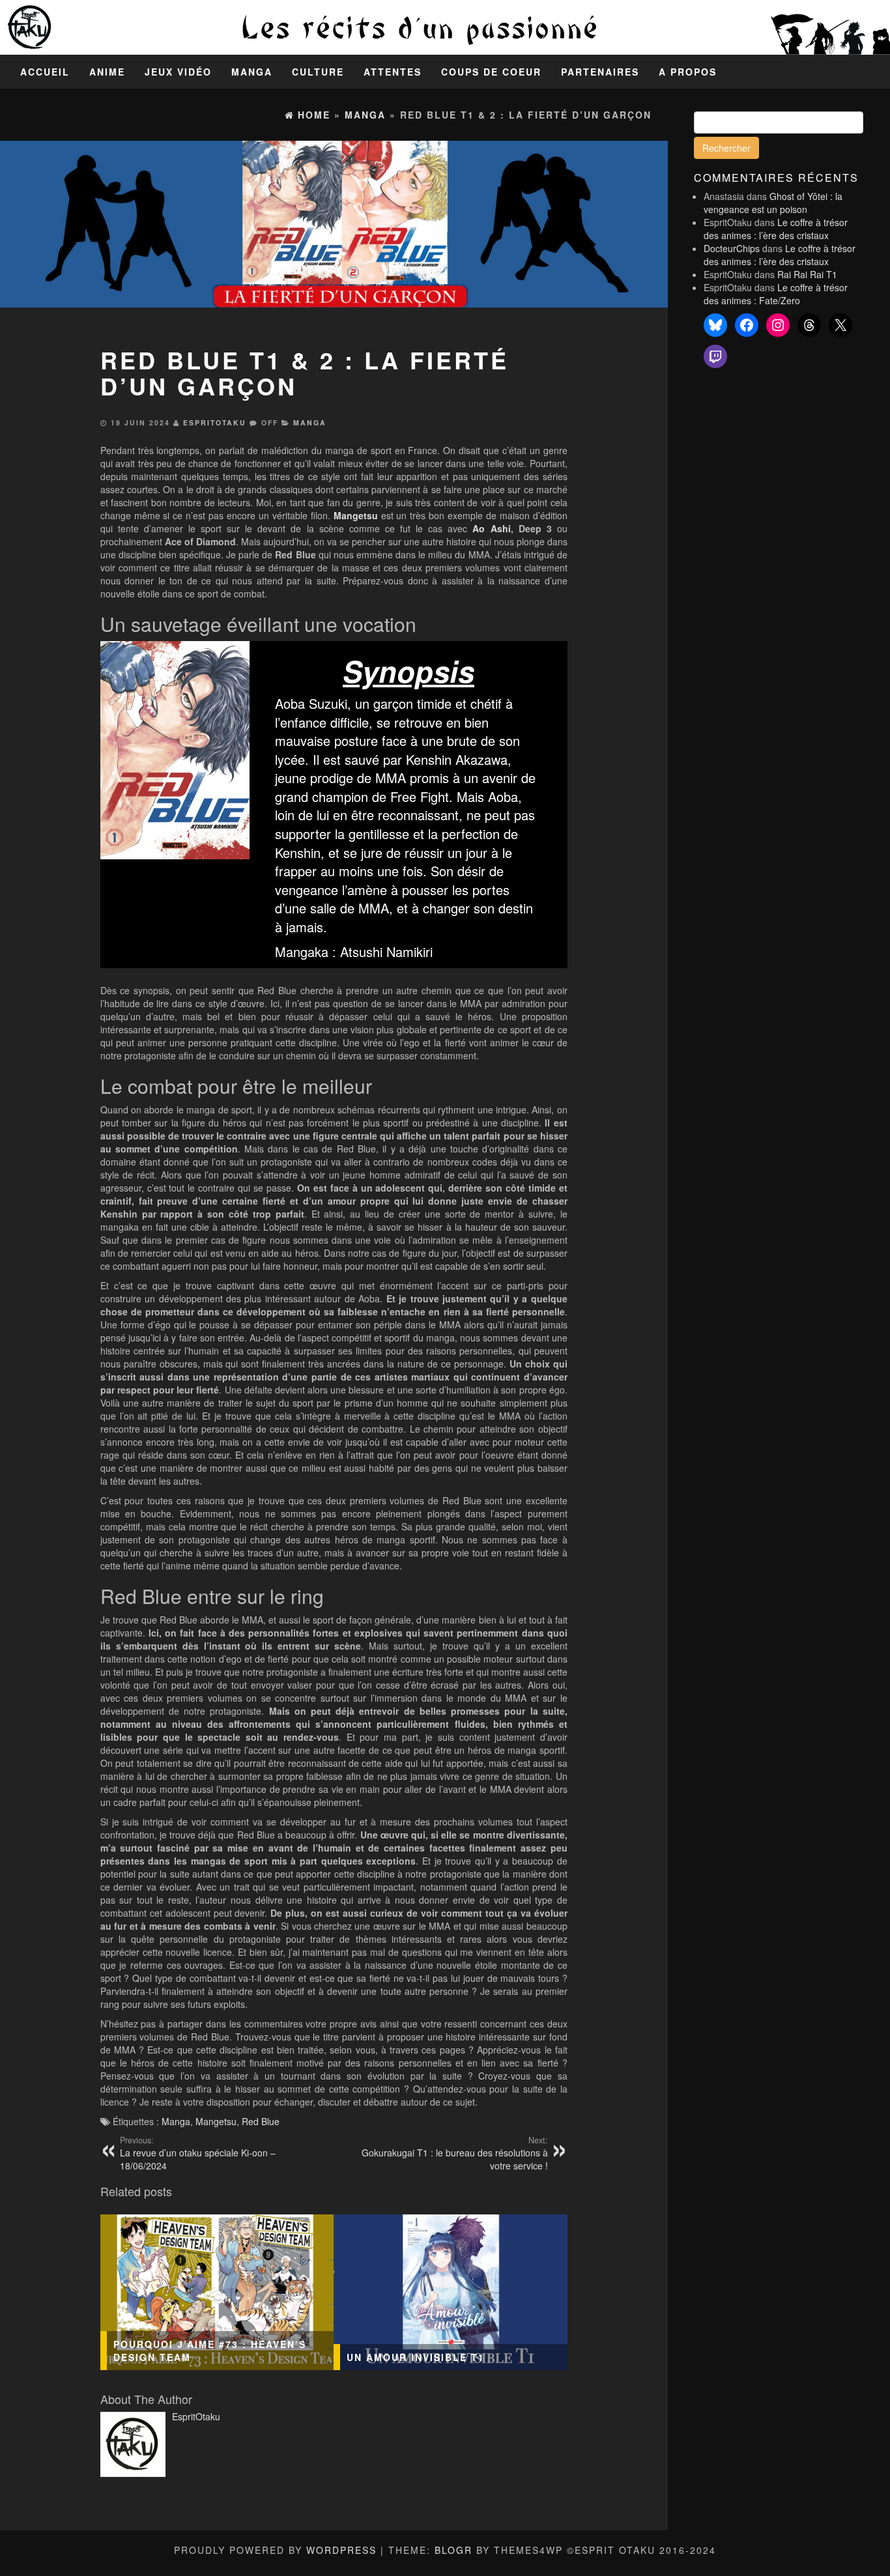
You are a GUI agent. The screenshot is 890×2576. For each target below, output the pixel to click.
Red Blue (261, 2121)
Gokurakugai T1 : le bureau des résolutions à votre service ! (455, 2153)
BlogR (453, 2550)
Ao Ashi (491, 528)
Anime (107, 72)
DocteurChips (732, 248)
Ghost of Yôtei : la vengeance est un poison (773, 203)
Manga (252, 72)
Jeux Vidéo (178, 72)
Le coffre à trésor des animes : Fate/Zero (776, 294)
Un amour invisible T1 (416, 2357)
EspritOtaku (215, 422)
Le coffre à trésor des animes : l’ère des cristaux (776, 229)
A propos (688, 72)
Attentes (393, 72)
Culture (318, 72)
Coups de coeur (491, 72)
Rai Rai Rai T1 (807, 274)
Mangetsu (216, 2121)
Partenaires (600, 72)
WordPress (341, 2550)
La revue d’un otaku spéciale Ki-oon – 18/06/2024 (198, 2153)
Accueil (45, 72)
